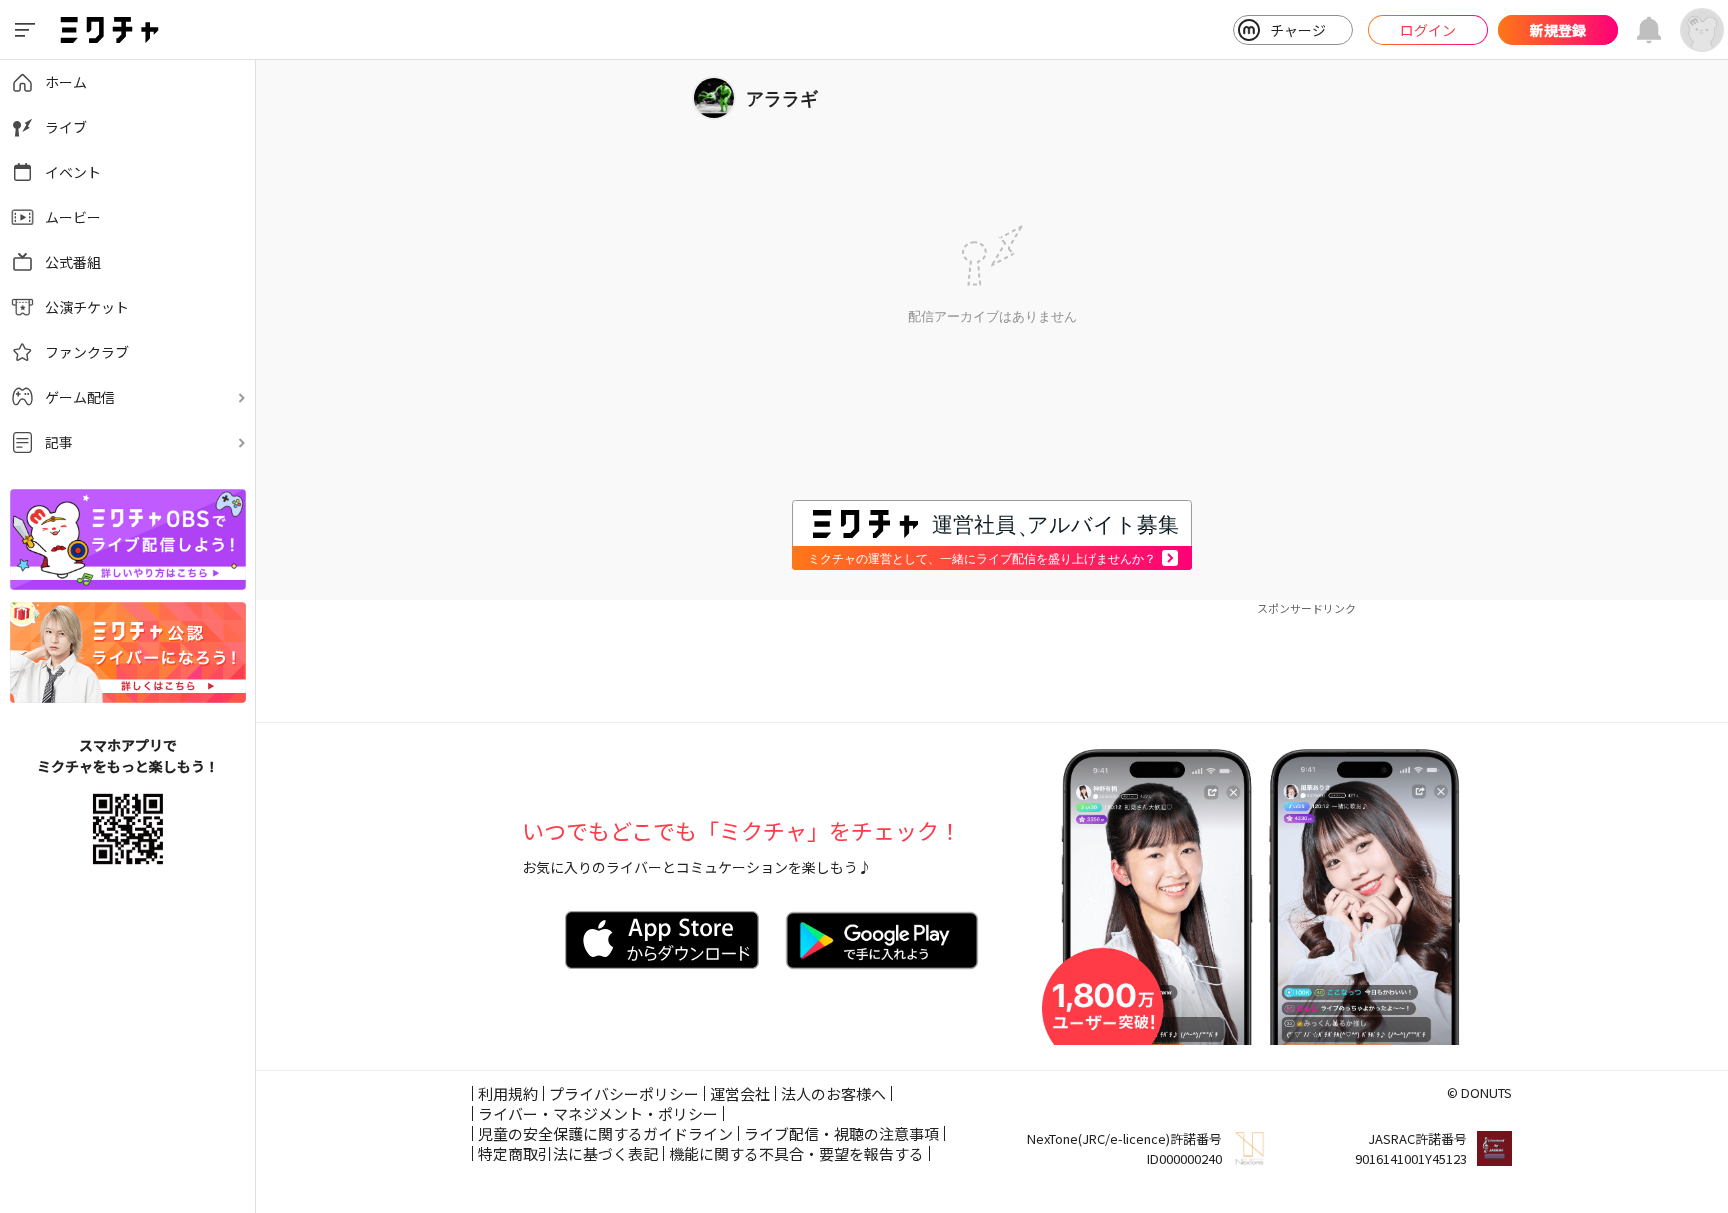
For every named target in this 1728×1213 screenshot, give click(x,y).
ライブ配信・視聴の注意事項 (841, 1133)
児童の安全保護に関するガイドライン (605, 1133)
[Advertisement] (992, 662)
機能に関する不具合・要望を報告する (796, 1153)
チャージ (1298, 30)
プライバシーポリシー (624, 1093)
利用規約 (508, 1093)
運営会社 (740, 1093)
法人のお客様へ (833, 1093)
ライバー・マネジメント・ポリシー (598, 1113)
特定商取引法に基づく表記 (568, 1153)
